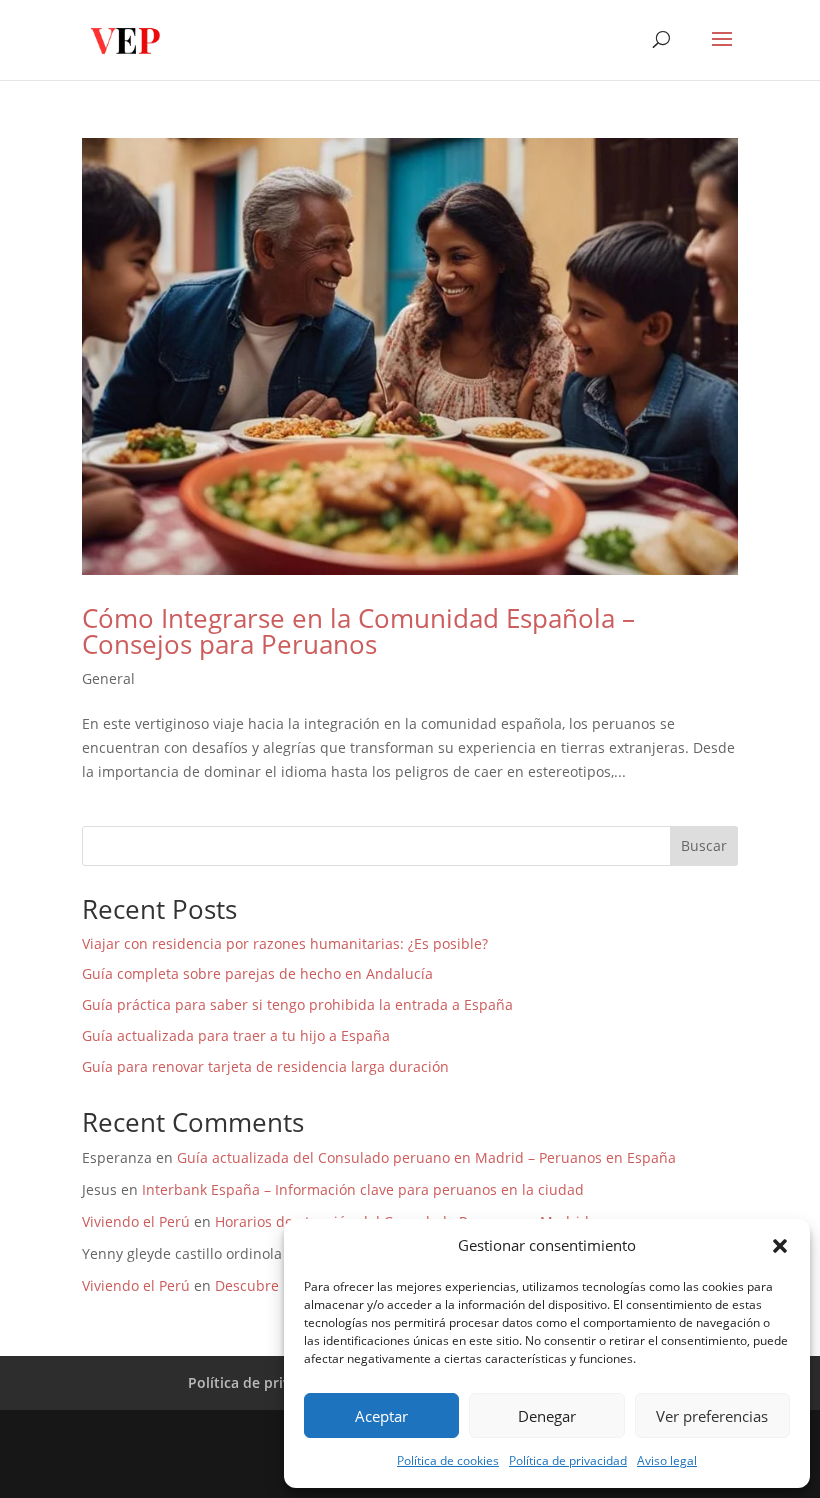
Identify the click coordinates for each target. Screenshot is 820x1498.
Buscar (704, 845)
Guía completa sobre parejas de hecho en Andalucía (257, 973)
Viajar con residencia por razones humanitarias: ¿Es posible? (285, 943)
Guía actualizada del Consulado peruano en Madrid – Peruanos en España (426, 1157)
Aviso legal (667, 1460)
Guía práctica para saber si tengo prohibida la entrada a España (297, 1004)
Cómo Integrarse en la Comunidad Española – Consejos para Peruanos (358, 631)
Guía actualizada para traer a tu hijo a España (236, 1035)
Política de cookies (448, 1460)
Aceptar (381, 1416)
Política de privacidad (568, 1460)
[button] (780, 1246)
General (108, 678)
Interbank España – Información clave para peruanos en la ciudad (363, 1189)
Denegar (547, 1416)
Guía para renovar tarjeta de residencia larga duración (265, 1066)
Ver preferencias (712, 1416)
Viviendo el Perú (136, 1221)
